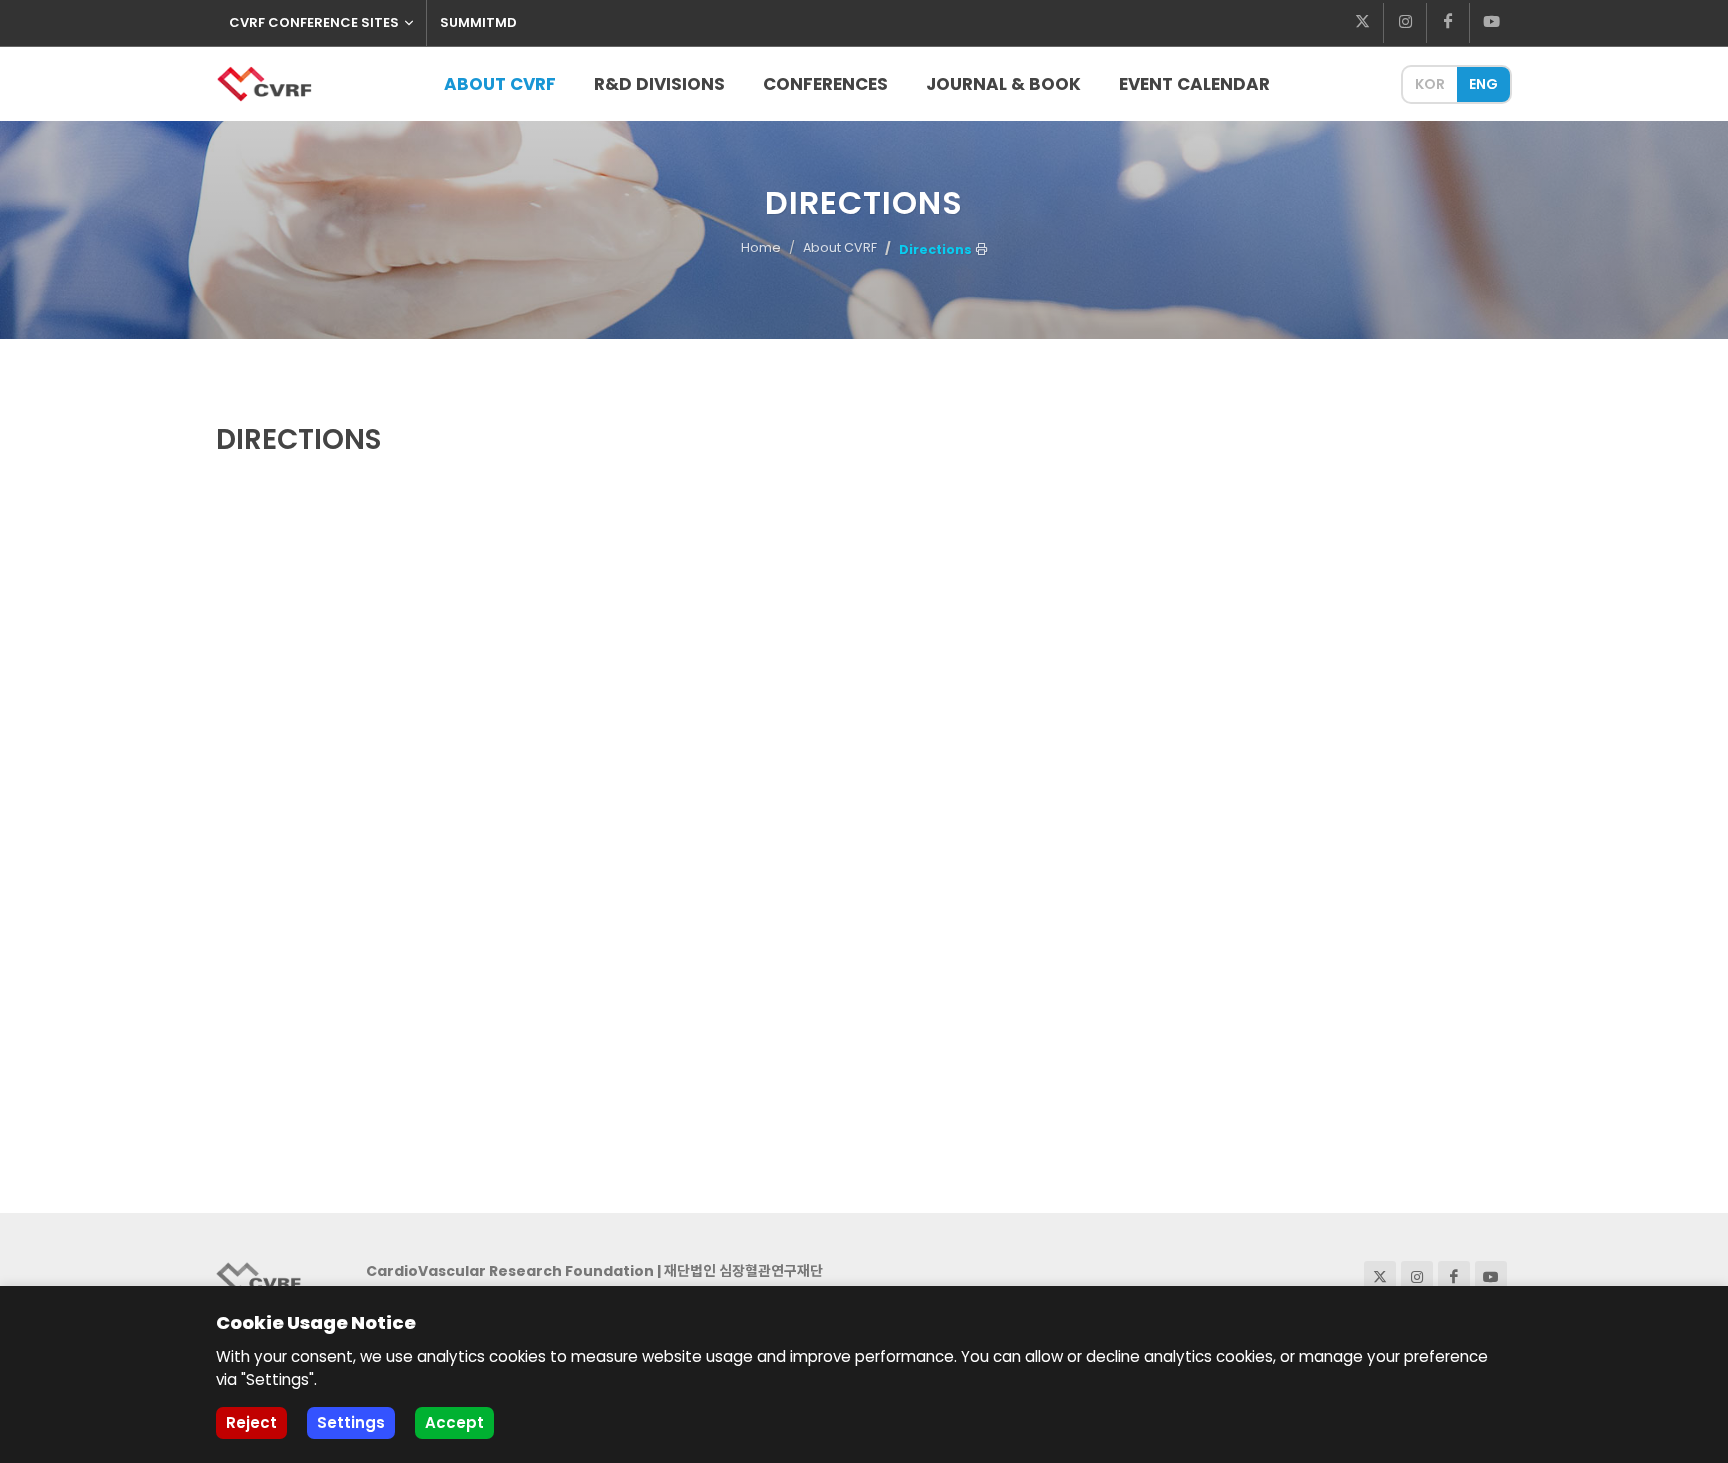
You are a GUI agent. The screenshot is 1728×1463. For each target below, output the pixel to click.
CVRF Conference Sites (314, 22)
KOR (1430, 84)
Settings (351, 1422)
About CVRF (840, 247)
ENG (1483, 84)
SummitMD (478, 22)
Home (761, 247)
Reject (251, 1422)
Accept (454, 1422)
